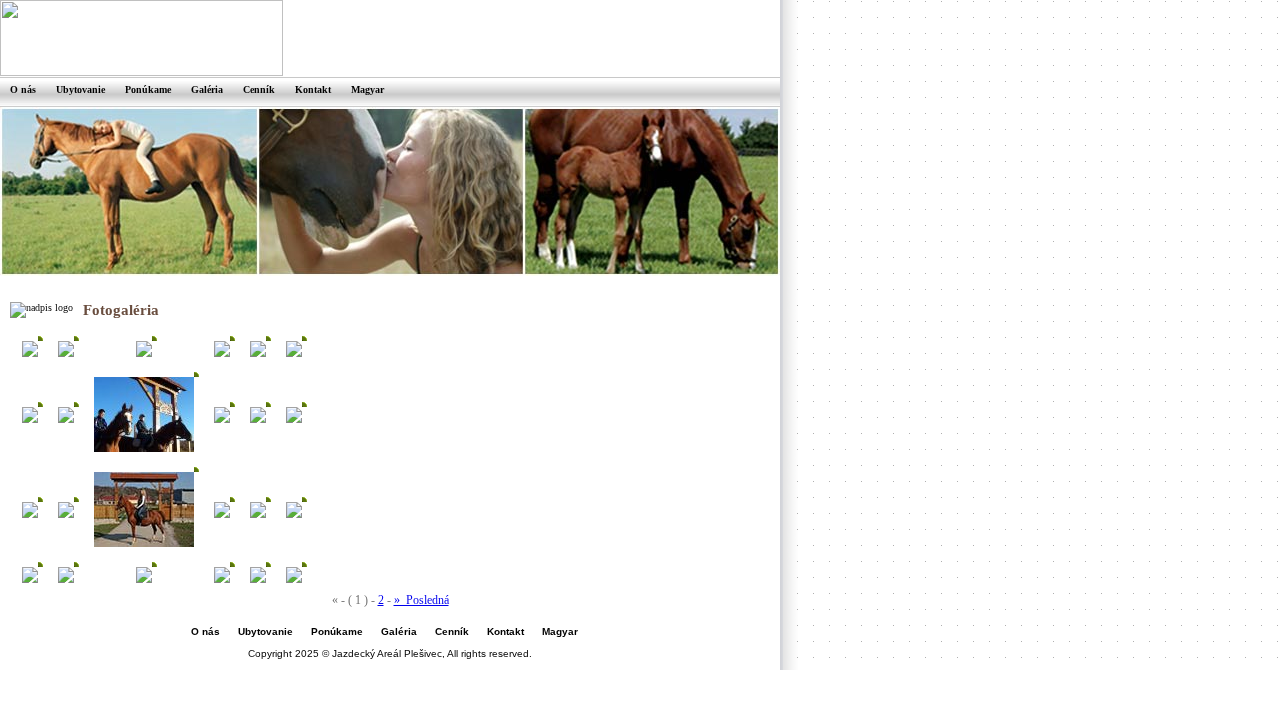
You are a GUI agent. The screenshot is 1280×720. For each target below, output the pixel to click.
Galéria (399, 631)
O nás (205, 631)
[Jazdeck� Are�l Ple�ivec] (30, 353)
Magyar (560, 631)
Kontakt (505, 631)
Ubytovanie (265, 631)
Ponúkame (337, 631)
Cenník (452, 631)
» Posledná (421, 600)
